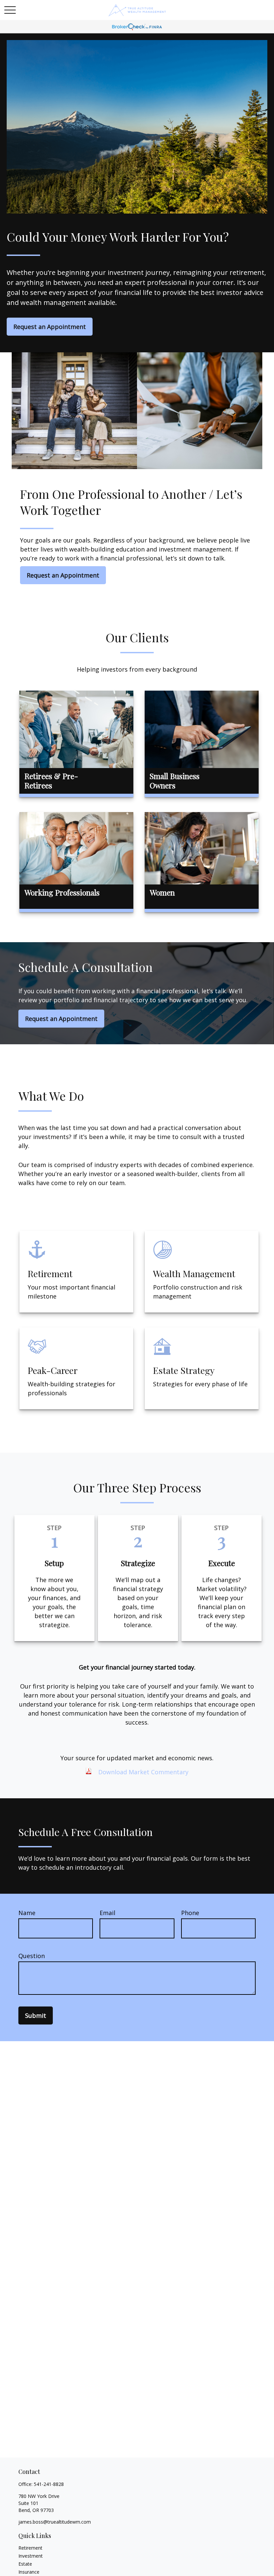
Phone (190, 1913)
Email (107, 1913)
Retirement (30, 2548)
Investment (31, 2556)
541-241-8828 (49, 2484)
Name (27, 1913)
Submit (36, 2015)
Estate (25, 2564)
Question (32, 1956)
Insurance (29, 2572)
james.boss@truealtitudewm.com (55, 2522)
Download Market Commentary (143, 1772)
